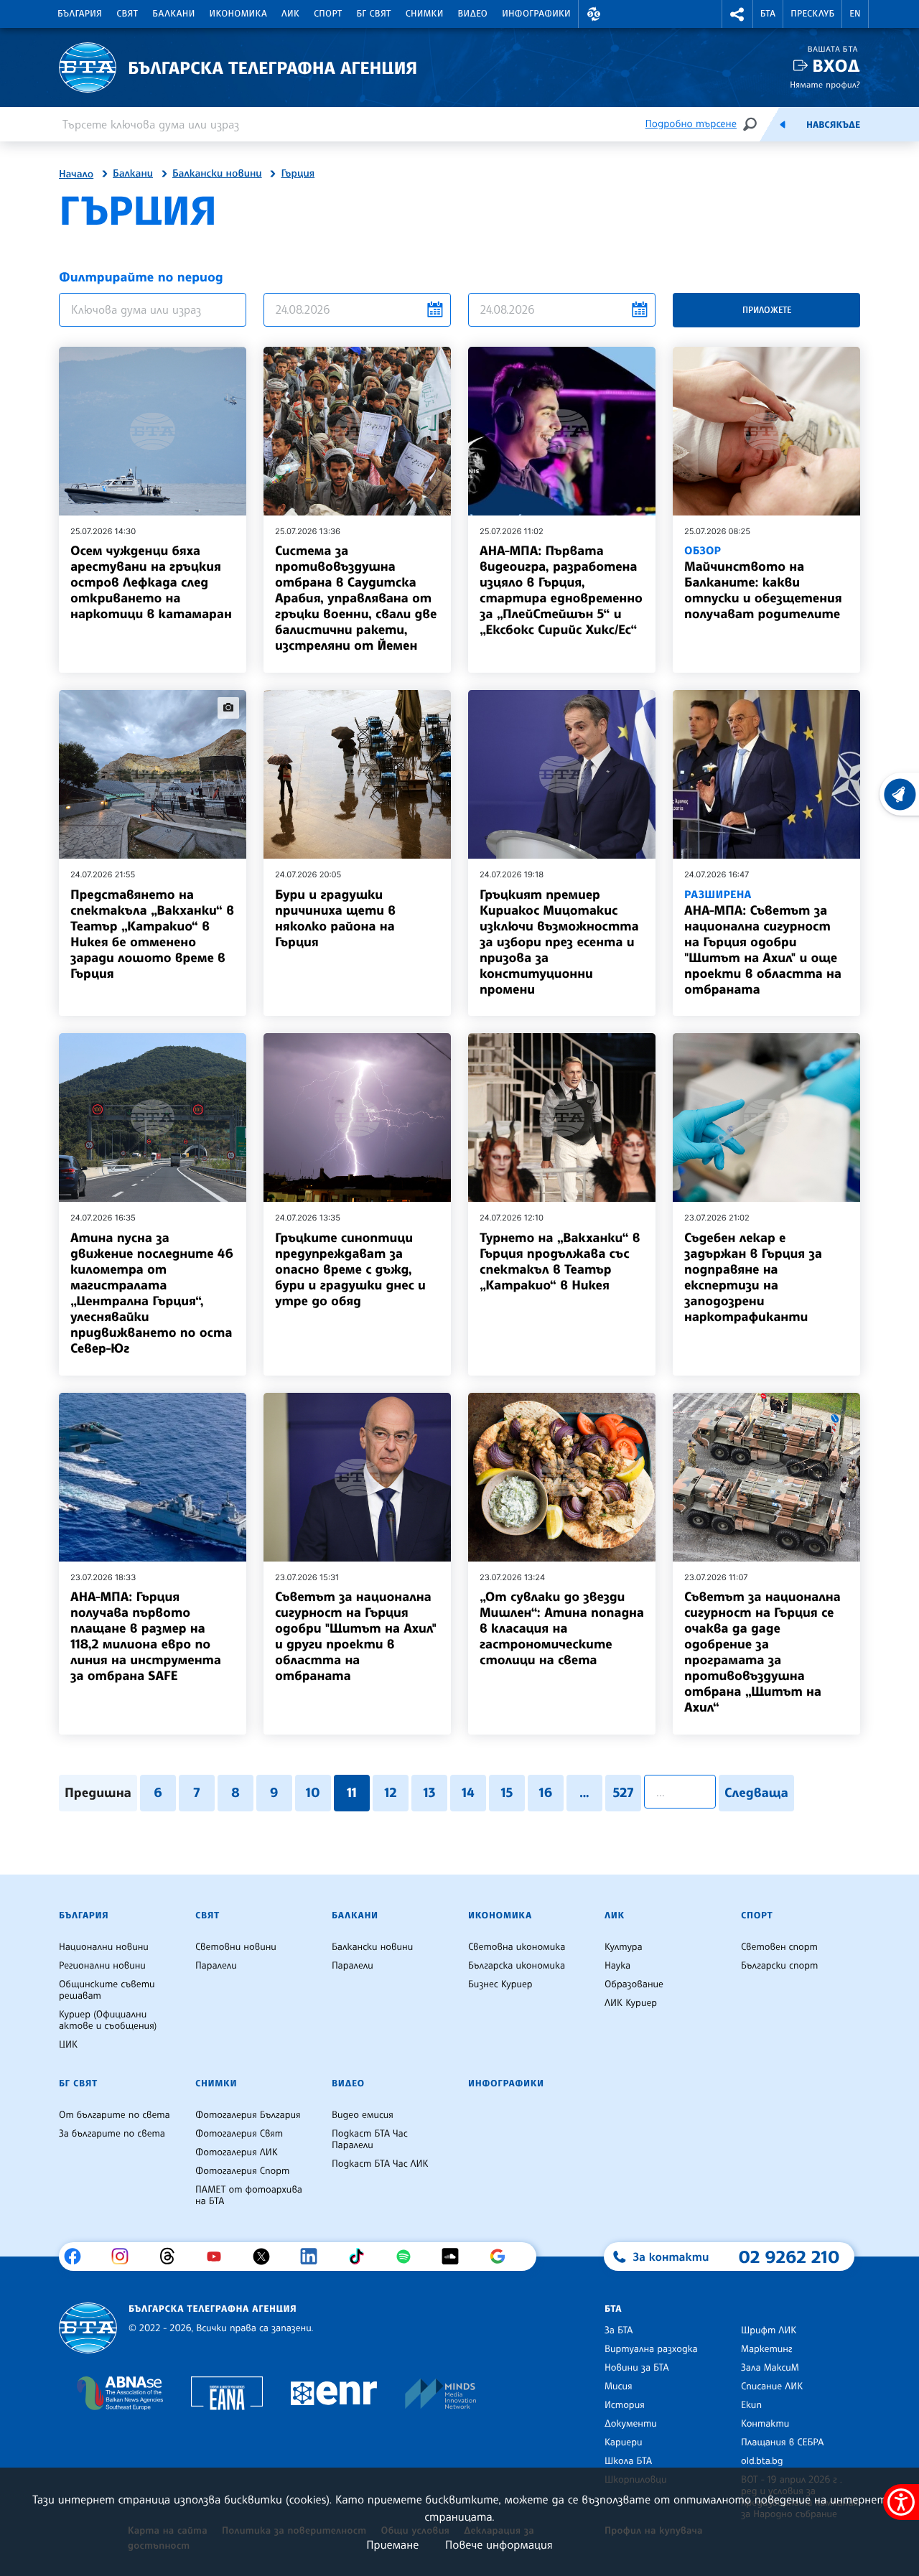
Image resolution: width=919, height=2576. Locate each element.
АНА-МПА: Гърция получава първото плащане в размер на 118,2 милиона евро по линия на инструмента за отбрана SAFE (146, 1636)
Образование (634, 1984)
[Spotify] (409, 2257)
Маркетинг (766, 2349)
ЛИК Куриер (631, 2003)
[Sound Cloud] (456, 2257)
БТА (768, 14)
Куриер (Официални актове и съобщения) (108, 2020)
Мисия (619, 2386)
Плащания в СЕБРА (782, 2442)
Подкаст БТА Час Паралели (370, 2139)
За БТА (619, 2330)
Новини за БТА (637, 2368)
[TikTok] (361, 2257)
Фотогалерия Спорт (242, 2171)
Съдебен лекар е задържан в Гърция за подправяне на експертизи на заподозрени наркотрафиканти (753, 1277)
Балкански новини (217, 174)
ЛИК (290, 14)
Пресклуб (812, 14)
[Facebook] (78, 2257)
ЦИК (68, 2045)
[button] (594, 14)
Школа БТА (628, 2461)
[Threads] (173, 2257)
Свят (127, 14)
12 (390, 1793)
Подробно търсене (691, 124)
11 (352, 1793)
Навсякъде (833, 125)
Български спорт (779, 1966)
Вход (836, 66)
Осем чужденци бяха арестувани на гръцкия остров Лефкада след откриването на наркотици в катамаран (151, 582)
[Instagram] (125, 2257)
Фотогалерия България (248, 2115)
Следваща (756, 1793)
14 (468, 1793)
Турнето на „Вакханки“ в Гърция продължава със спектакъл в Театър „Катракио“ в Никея (560, 1261)
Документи (631, 2424)
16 (546, 1793)
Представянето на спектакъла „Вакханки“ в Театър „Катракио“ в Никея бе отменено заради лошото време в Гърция (152, 934)
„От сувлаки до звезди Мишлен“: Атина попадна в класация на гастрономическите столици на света (562, 1628)
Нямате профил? (825, 84)
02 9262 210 (789, 2257)
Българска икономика (517, 1966)
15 (507, 1793)
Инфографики (536, 14)
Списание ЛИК (772, 2386)
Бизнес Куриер (500, 1984)
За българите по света (112, 2134)
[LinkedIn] (314, 2257)
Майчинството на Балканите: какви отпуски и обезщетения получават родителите (763, 583)
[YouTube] (219, 2257)
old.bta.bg (762, 2461)
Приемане (392, 2544)
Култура (624, 1947)
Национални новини (104, 1947)
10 (313, 1793)
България (80, 14)
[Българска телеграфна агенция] (88, 2328)
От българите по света (115, 2115)
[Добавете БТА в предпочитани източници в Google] (503, 2257)
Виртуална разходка (651, 2349)
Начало (76, 174)
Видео (473, 14)
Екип (751, 2405)
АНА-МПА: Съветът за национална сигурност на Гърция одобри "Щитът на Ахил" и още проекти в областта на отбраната (763, 942)
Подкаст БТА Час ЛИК (380, 2164)
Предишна (98, 1793)
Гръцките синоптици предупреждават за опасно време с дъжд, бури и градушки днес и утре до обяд (350, 1269)
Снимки (425, 14)
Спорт (328, 14)
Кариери (624, 2442)
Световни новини (236, 1947)
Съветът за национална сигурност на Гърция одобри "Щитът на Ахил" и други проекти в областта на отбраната (356, 1636)
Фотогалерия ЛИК (237, 2152)
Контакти (765, 2424)
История (625, 2405)
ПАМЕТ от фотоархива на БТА (249, 2195)
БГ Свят (374, 14)
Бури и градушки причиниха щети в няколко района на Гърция (335, 918)
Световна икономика (517, 1947)
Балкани (173, 14)
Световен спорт (779, 1947)
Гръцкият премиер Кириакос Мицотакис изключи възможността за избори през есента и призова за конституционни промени (559, 942)
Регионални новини (102, 1966)
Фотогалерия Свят (239, 2134)
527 (623, 1793)
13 (429, 1793)
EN (855, 14)
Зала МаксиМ (770, 2368)
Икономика (239, 14)
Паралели (216, 1966)
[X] (267, 2257)
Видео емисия (363, 2115)
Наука (617, 1966)
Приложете (767, 310)
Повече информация (499, 2544)
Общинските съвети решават (107, 1990)
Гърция (298, 174)
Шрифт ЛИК (769, 2330)
